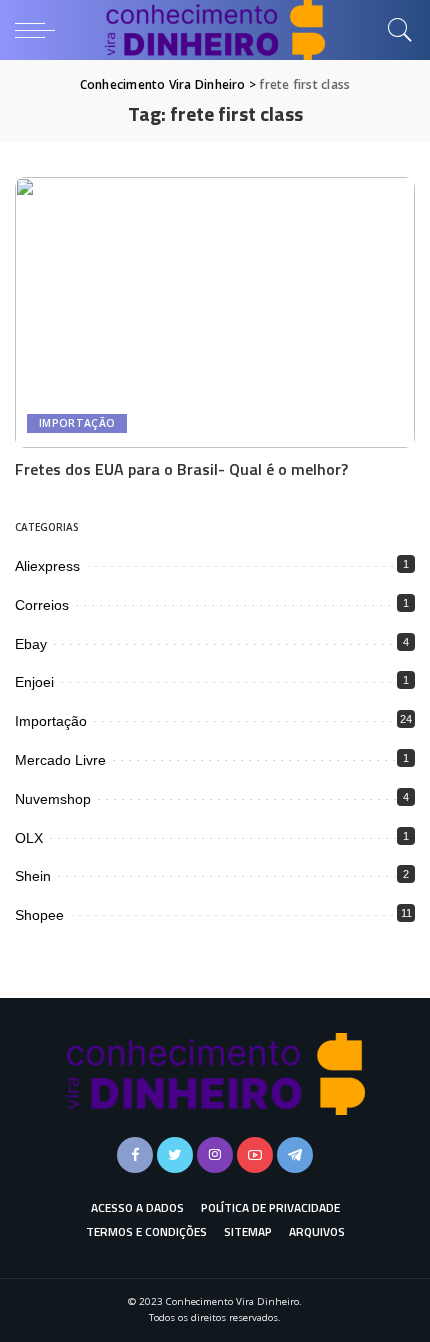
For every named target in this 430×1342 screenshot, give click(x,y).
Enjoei (34, 682)
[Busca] (395, 30)
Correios (42, 605)
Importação (77, 423)
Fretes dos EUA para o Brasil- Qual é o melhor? (181, 469)
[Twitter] (175, 1155)
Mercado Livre (60, 760)
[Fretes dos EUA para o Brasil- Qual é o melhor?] (215, 312)
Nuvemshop (53, 799)
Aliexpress (47, 566)
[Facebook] (135, 1155)
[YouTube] (255, 1155)
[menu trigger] (40, 30)
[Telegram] (295, 1155)
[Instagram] (215, 1155)
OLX (29, 838)
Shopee (39, 915)
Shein (33, 876)
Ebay (31, 644)
